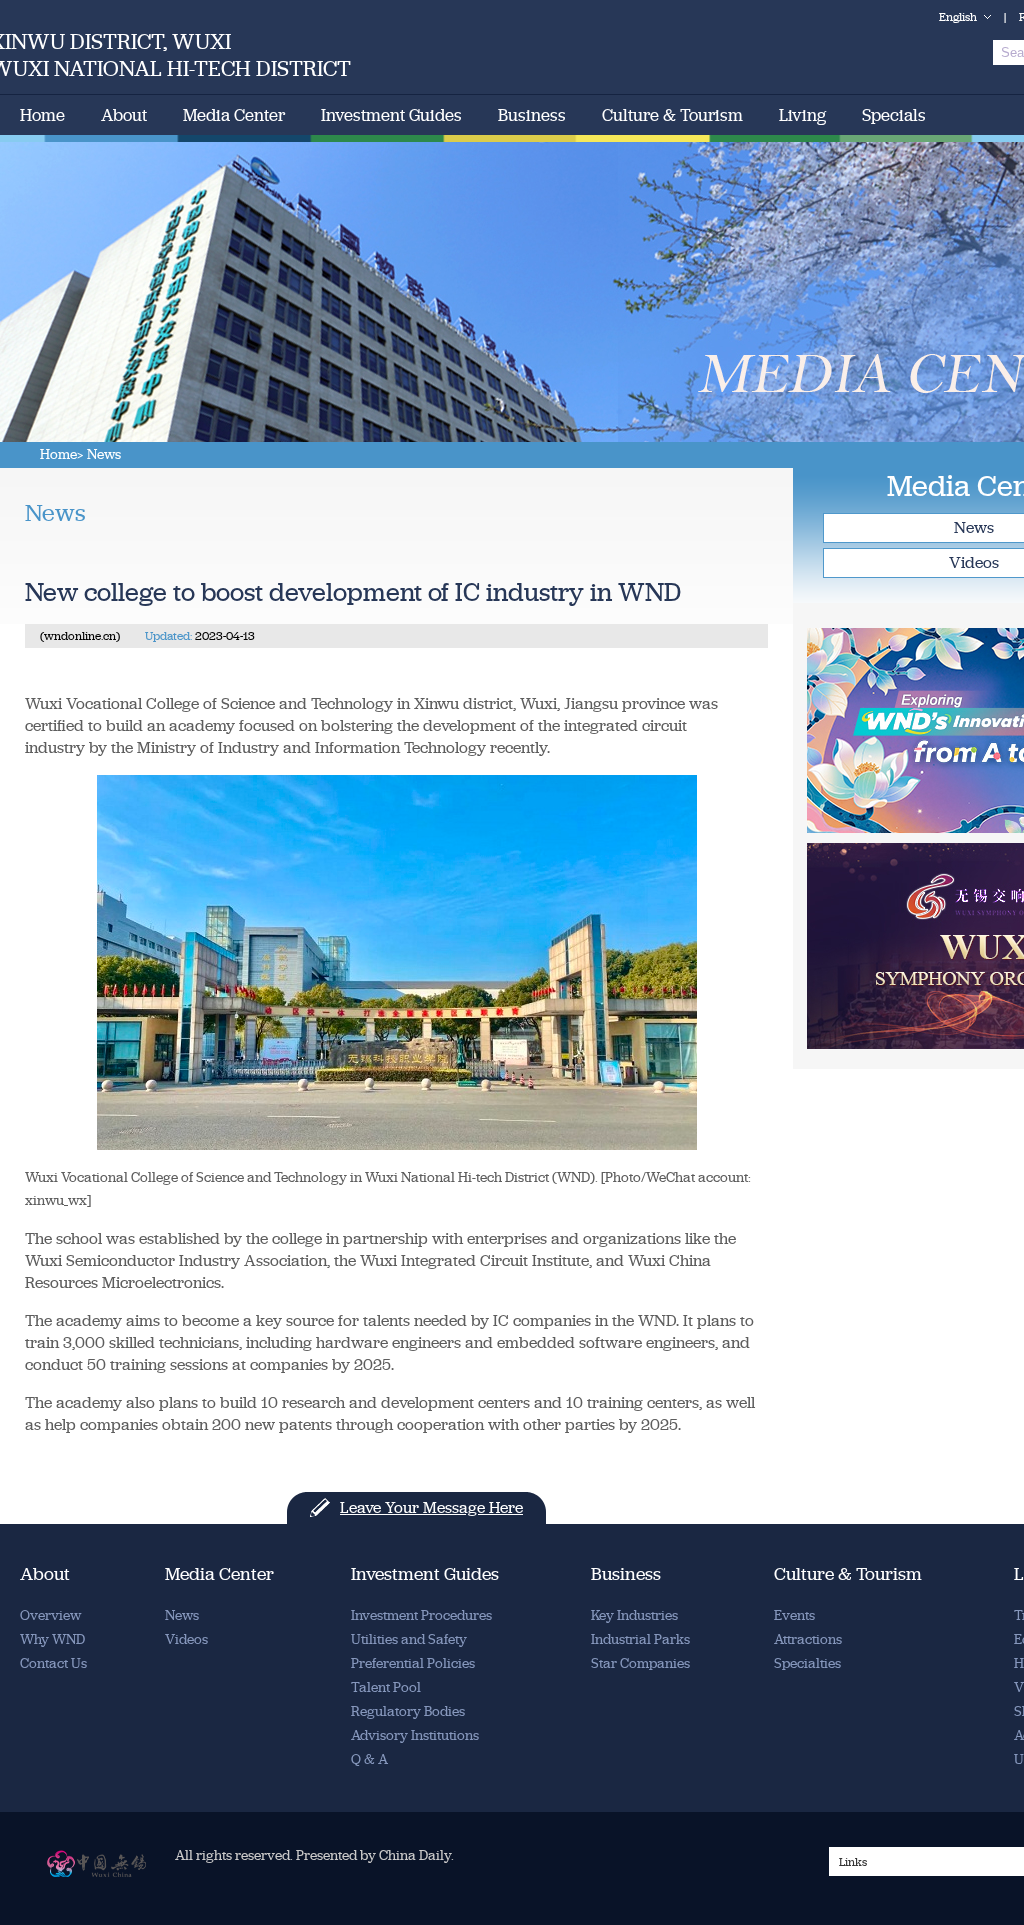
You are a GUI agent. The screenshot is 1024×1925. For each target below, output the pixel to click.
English (958, 17)
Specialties (807, 1663)
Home (42, 115)
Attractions (808, 1639)
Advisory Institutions (415, 1735)
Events (794, 1615)
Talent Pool (386, 1687)
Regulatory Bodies (408, 1711)
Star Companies (640, 1663)
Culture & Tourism (672, 115)
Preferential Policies (413, 1663)
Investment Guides (391, 115)
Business (532, 115)
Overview (50, 1615)
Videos (186, 1639)
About (124, 115)
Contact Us (53, 1663)
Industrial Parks (640, 1639)
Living (802, 115)
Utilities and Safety (409, 1639)
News (182, 1615)
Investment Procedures (421, 1615)
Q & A (369, 1759)
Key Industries (634, 1615)
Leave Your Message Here (431, 1507)
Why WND (52, 1639)
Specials (894, 115)
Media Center (234, 115)
